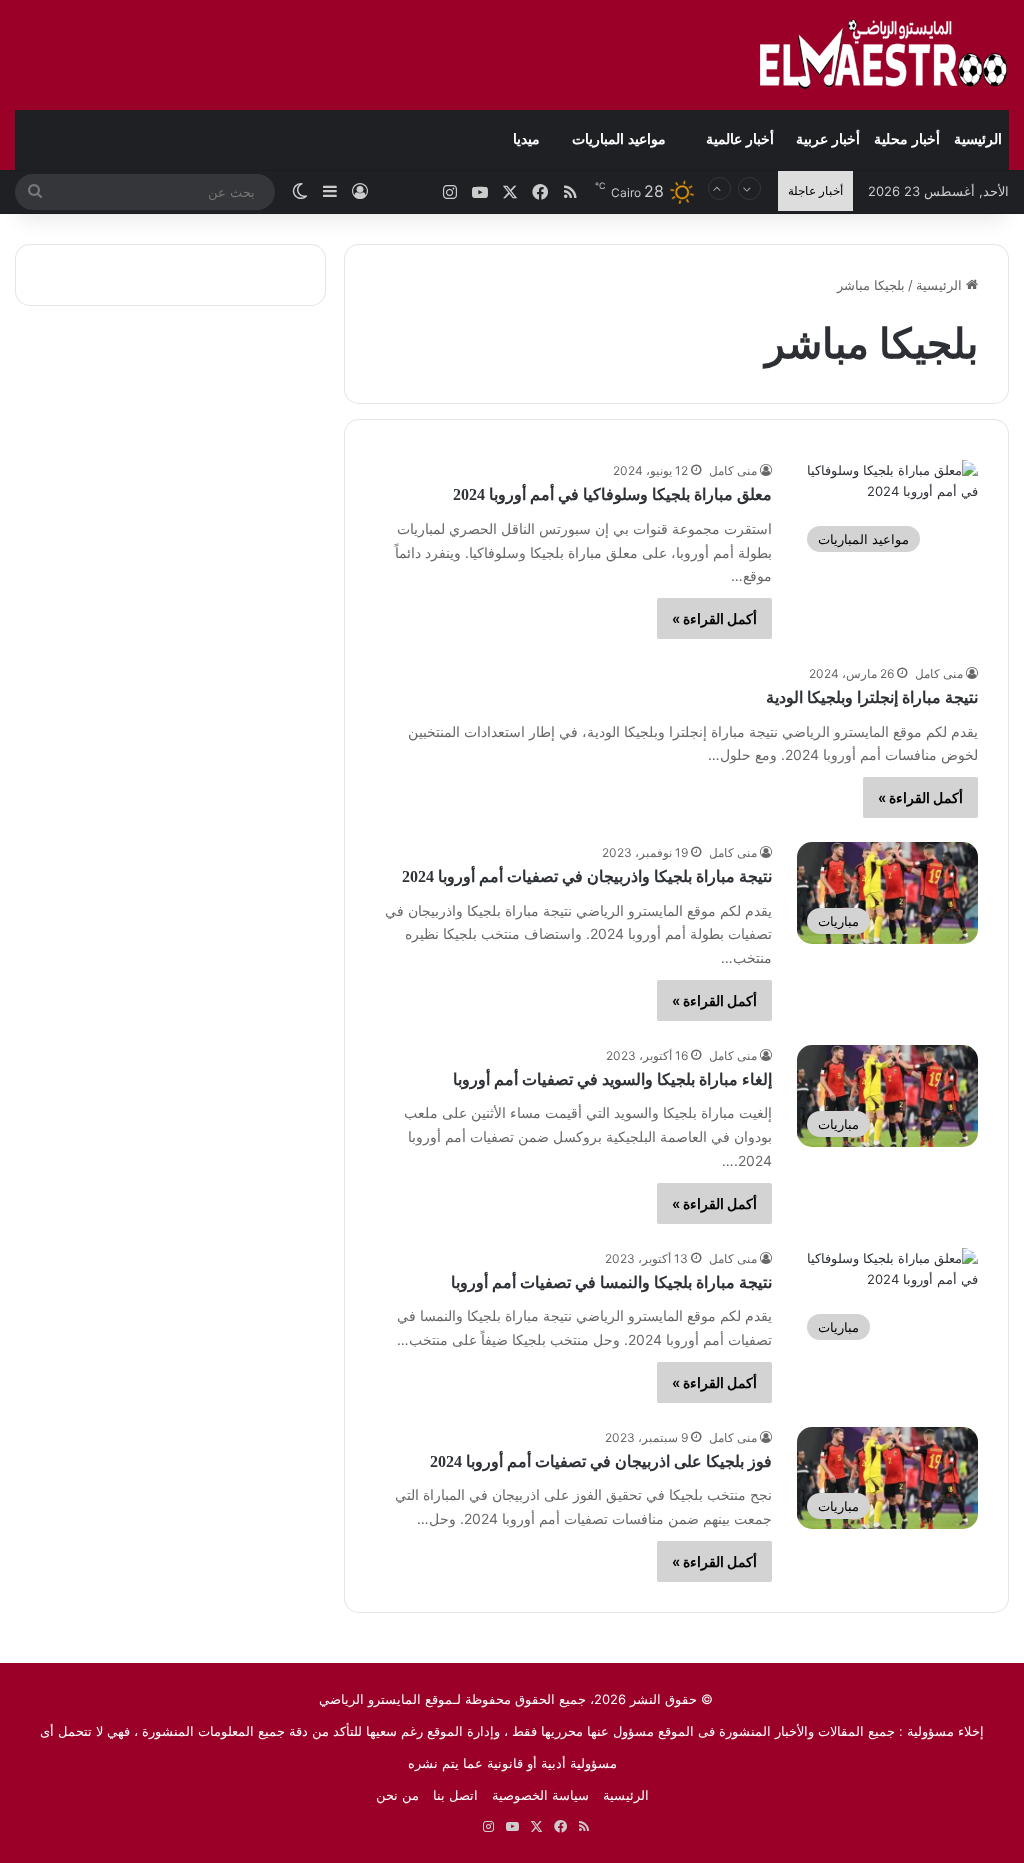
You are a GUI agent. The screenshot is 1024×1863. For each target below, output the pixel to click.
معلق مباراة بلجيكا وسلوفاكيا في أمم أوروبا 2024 (612, 494)
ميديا (526, 139)
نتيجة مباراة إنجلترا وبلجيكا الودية (872, 697)
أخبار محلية (907, 139)
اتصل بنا (455, 1795)
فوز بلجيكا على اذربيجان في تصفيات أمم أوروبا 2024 (601, 1461)
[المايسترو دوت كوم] (884, 55)
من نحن (397, 1795)
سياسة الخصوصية (540, 1795)
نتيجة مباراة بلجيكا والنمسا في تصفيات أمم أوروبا (611, 1282)
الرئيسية (978, 139)
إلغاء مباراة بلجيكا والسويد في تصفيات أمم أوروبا (612, 1079)
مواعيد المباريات (619, 139)
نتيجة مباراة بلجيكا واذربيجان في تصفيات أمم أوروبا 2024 (587, 876)
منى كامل (733, 470)
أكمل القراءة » (714, 618)
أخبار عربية (828, 139)
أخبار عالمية (740, 139)
